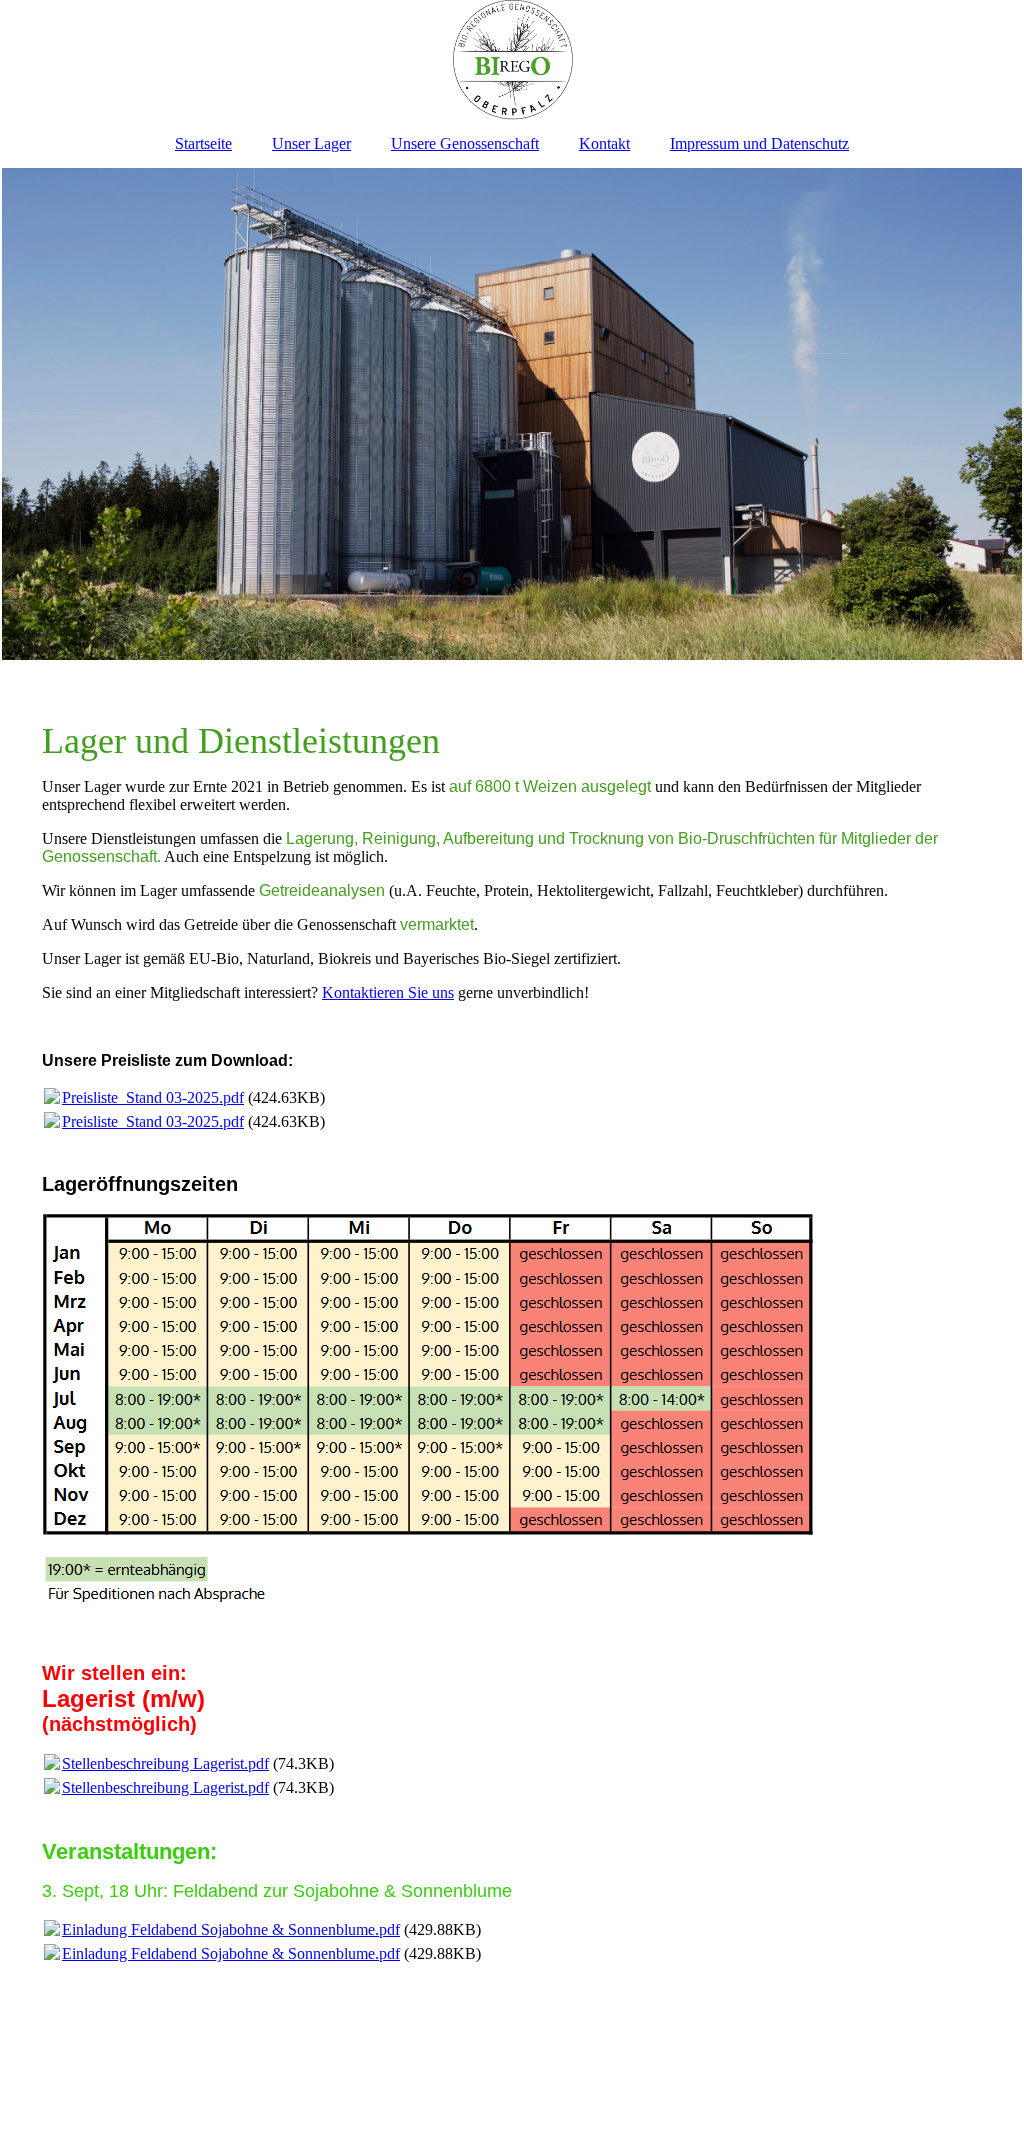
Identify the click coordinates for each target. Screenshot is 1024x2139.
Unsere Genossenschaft (465, 143)
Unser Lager (311, 143)
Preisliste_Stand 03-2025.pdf (153, 1097)
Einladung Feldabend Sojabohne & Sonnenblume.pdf (231, 1929)
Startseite (203, 143)
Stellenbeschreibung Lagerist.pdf (165, 1763)
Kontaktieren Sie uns (388, 992)
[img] (512, 60)
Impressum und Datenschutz (759, 143)
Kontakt (604, 143)
